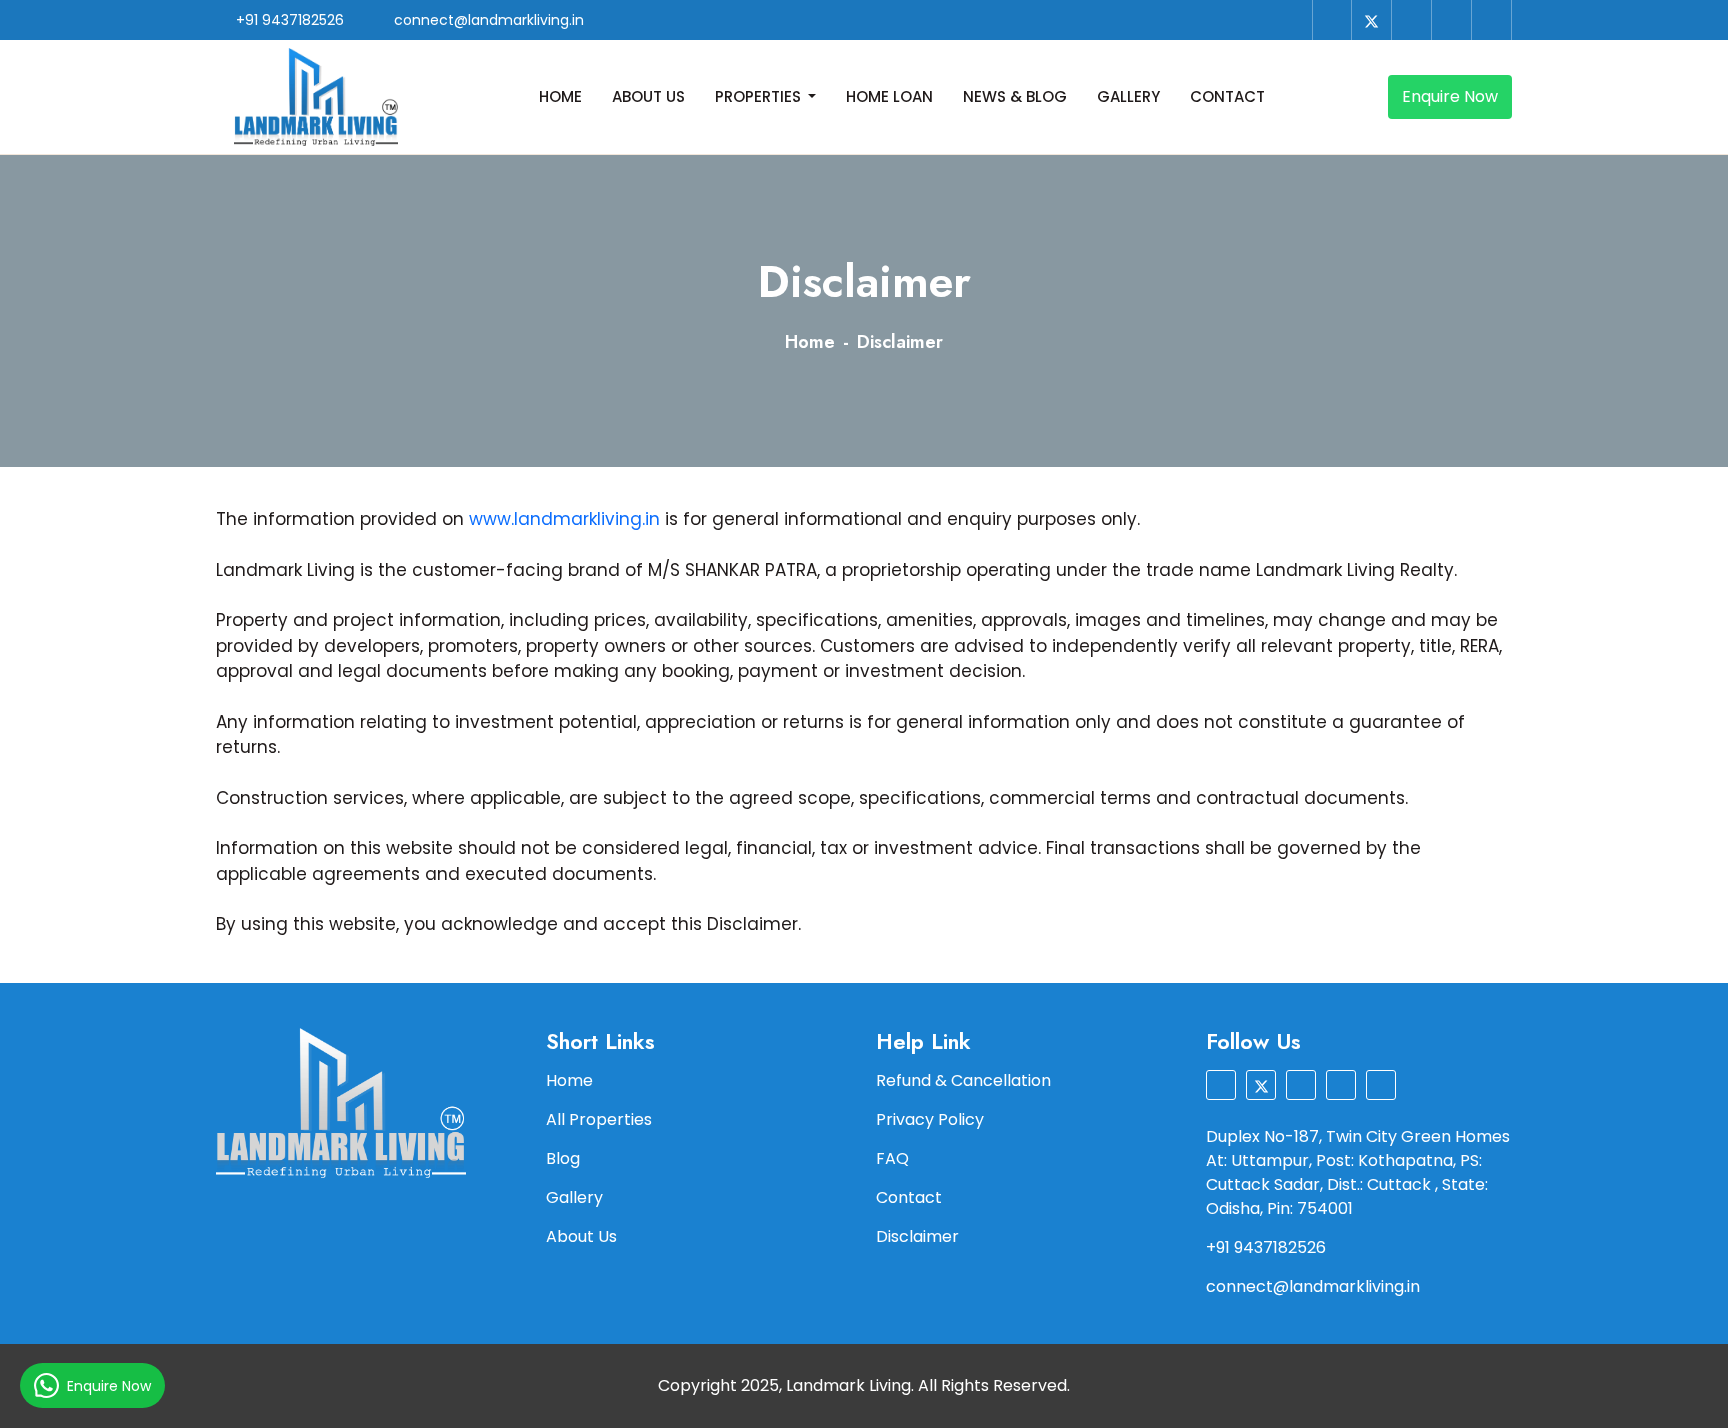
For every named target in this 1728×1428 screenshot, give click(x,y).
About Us (648, 96)
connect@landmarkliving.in (487, 20)
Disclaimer (917, 1236)
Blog (563, 1158)
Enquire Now (1450, 96)
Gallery (1128, 96)
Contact (1227, 96)
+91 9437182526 (288, 20)
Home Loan (889, 96)
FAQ (892, 1158)
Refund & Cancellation (963, 1080)
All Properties (599, 1119)
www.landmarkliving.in (564, 519)
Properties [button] (760, 96)
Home (560, 96)
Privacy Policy (930, 1119)
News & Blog (1015, 96)
